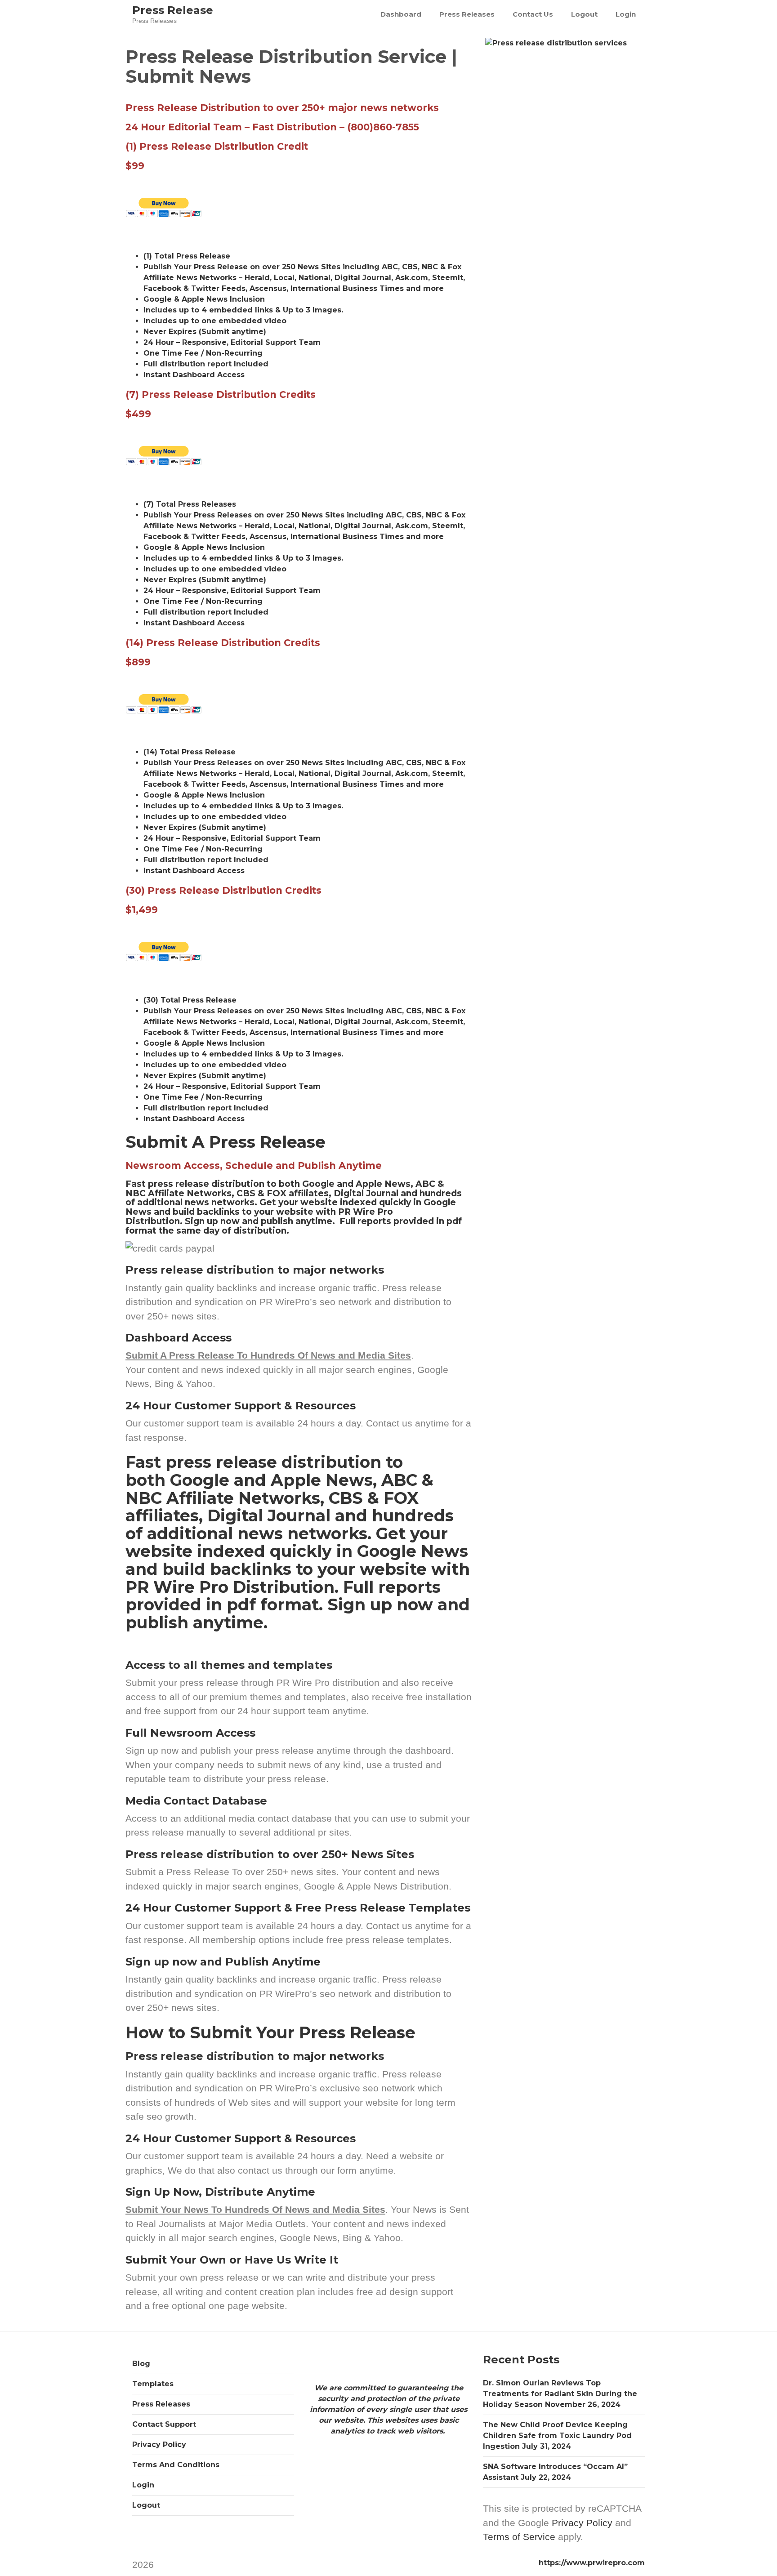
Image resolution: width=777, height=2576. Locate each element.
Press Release (173, 10)
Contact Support (164, 2424)
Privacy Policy (159, 2445)
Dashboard (401, 14)
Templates (153, 2384)
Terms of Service (519, 2537)
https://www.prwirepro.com (592, 2563)
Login (626, 14)
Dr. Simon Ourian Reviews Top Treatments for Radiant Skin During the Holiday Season (560, 2394)
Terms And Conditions (176, 2465)
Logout (584, 14)
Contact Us (533, 14)
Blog (141, 2364)
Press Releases (467, 14)
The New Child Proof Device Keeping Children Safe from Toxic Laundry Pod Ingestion (557, 2436)
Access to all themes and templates (229, 1665)
